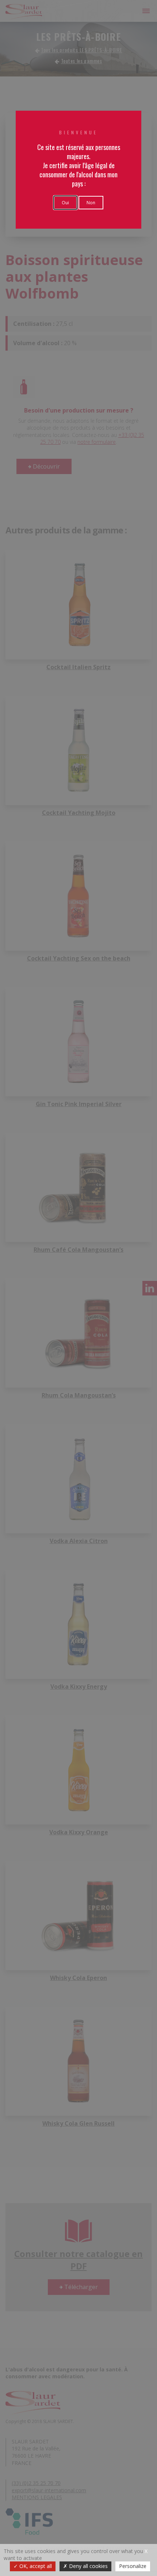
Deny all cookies (88, 2566)
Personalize (133, 2566)
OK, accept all (35, 2566)
